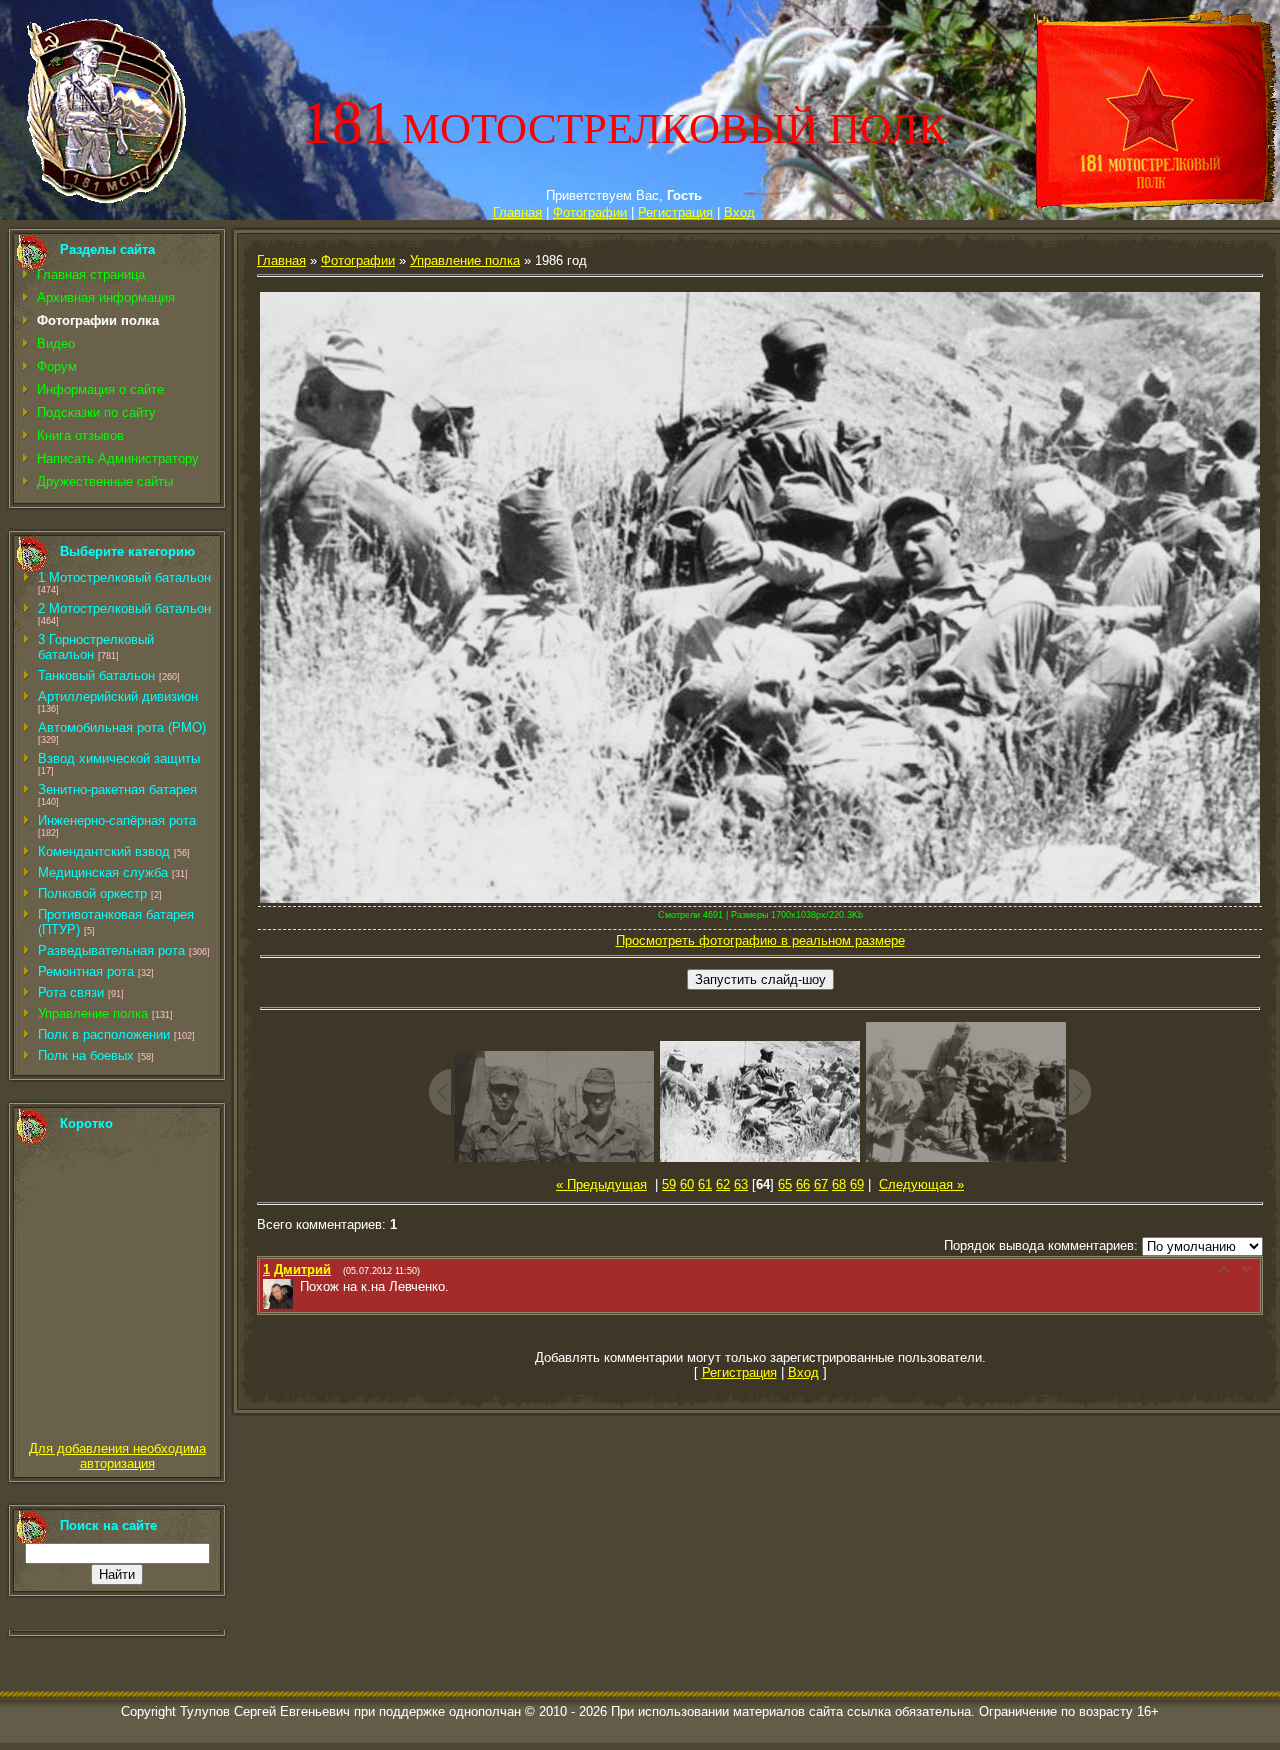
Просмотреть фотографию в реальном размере (760, 940)
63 (741, 1184)
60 (687, 1184)
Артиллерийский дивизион (118, 696)
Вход (739, 212)
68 (839, 1184)
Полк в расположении (104, 1034)
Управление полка (93, 1013)
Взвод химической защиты (119, 758)
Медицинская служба (103, 872)
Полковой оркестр (92, 893)
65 (785, 1184)
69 (857, 1184)
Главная (517, 212)
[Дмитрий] (298, 1286)
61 (705, 1184)
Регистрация (675, 212)
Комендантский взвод (104, 851)
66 (803, 1184)
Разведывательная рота (111, 950)
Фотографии (590, 212)
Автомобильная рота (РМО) (122, 727)
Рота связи (71, 992)
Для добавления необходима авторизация (117, 1456)
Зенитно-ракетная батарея (117, 789)
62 (723, 1184)
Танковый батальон (96, 675)
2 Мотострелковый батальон (124, 608)
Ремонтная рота (86, 971)
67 (821, 1184)
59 (669, 1184)
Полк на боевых (86, 1055)
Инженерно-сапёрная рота (117, 820)
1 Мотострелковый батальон (124, 577)
